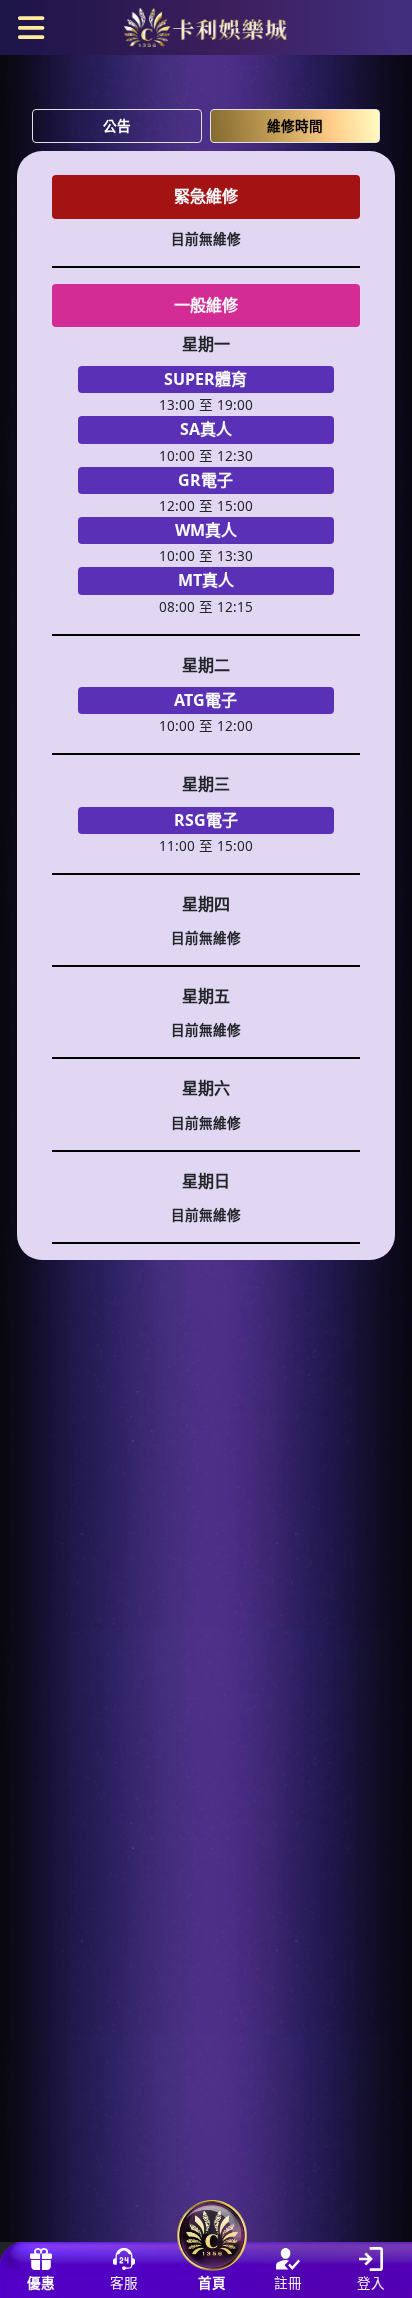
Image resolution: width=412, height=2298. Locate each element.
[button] (31, 26)
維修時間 (295, 125)
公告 (117, 125)
